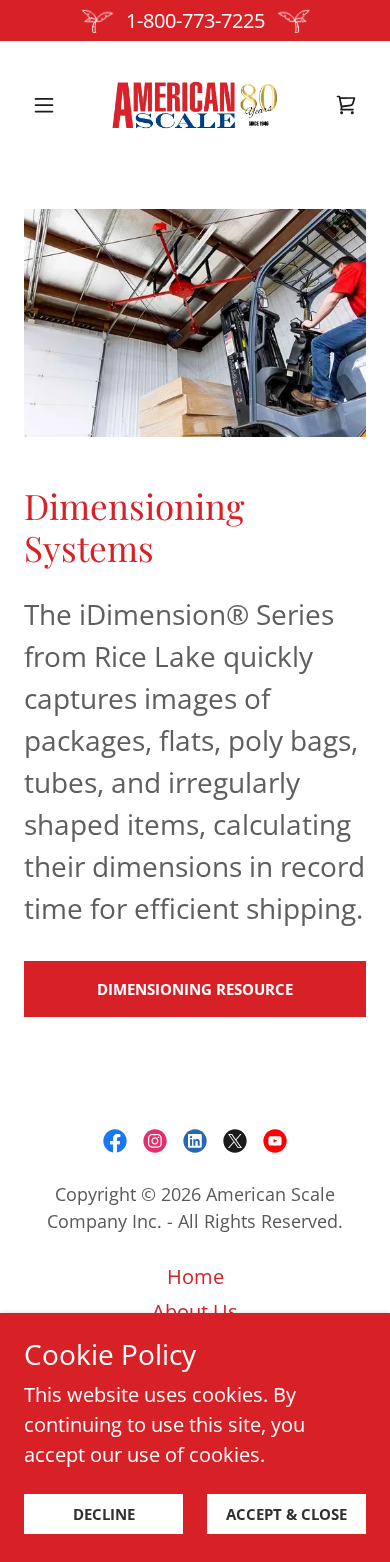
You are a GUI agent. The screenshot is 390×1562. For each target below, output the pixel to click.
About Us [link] (195, 1311)
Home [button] (195, 1276)
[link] (194, 105)
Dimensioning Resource (195, 989)
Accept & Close (286, 1514)
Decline (104, 1514)
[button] (49, 105)
